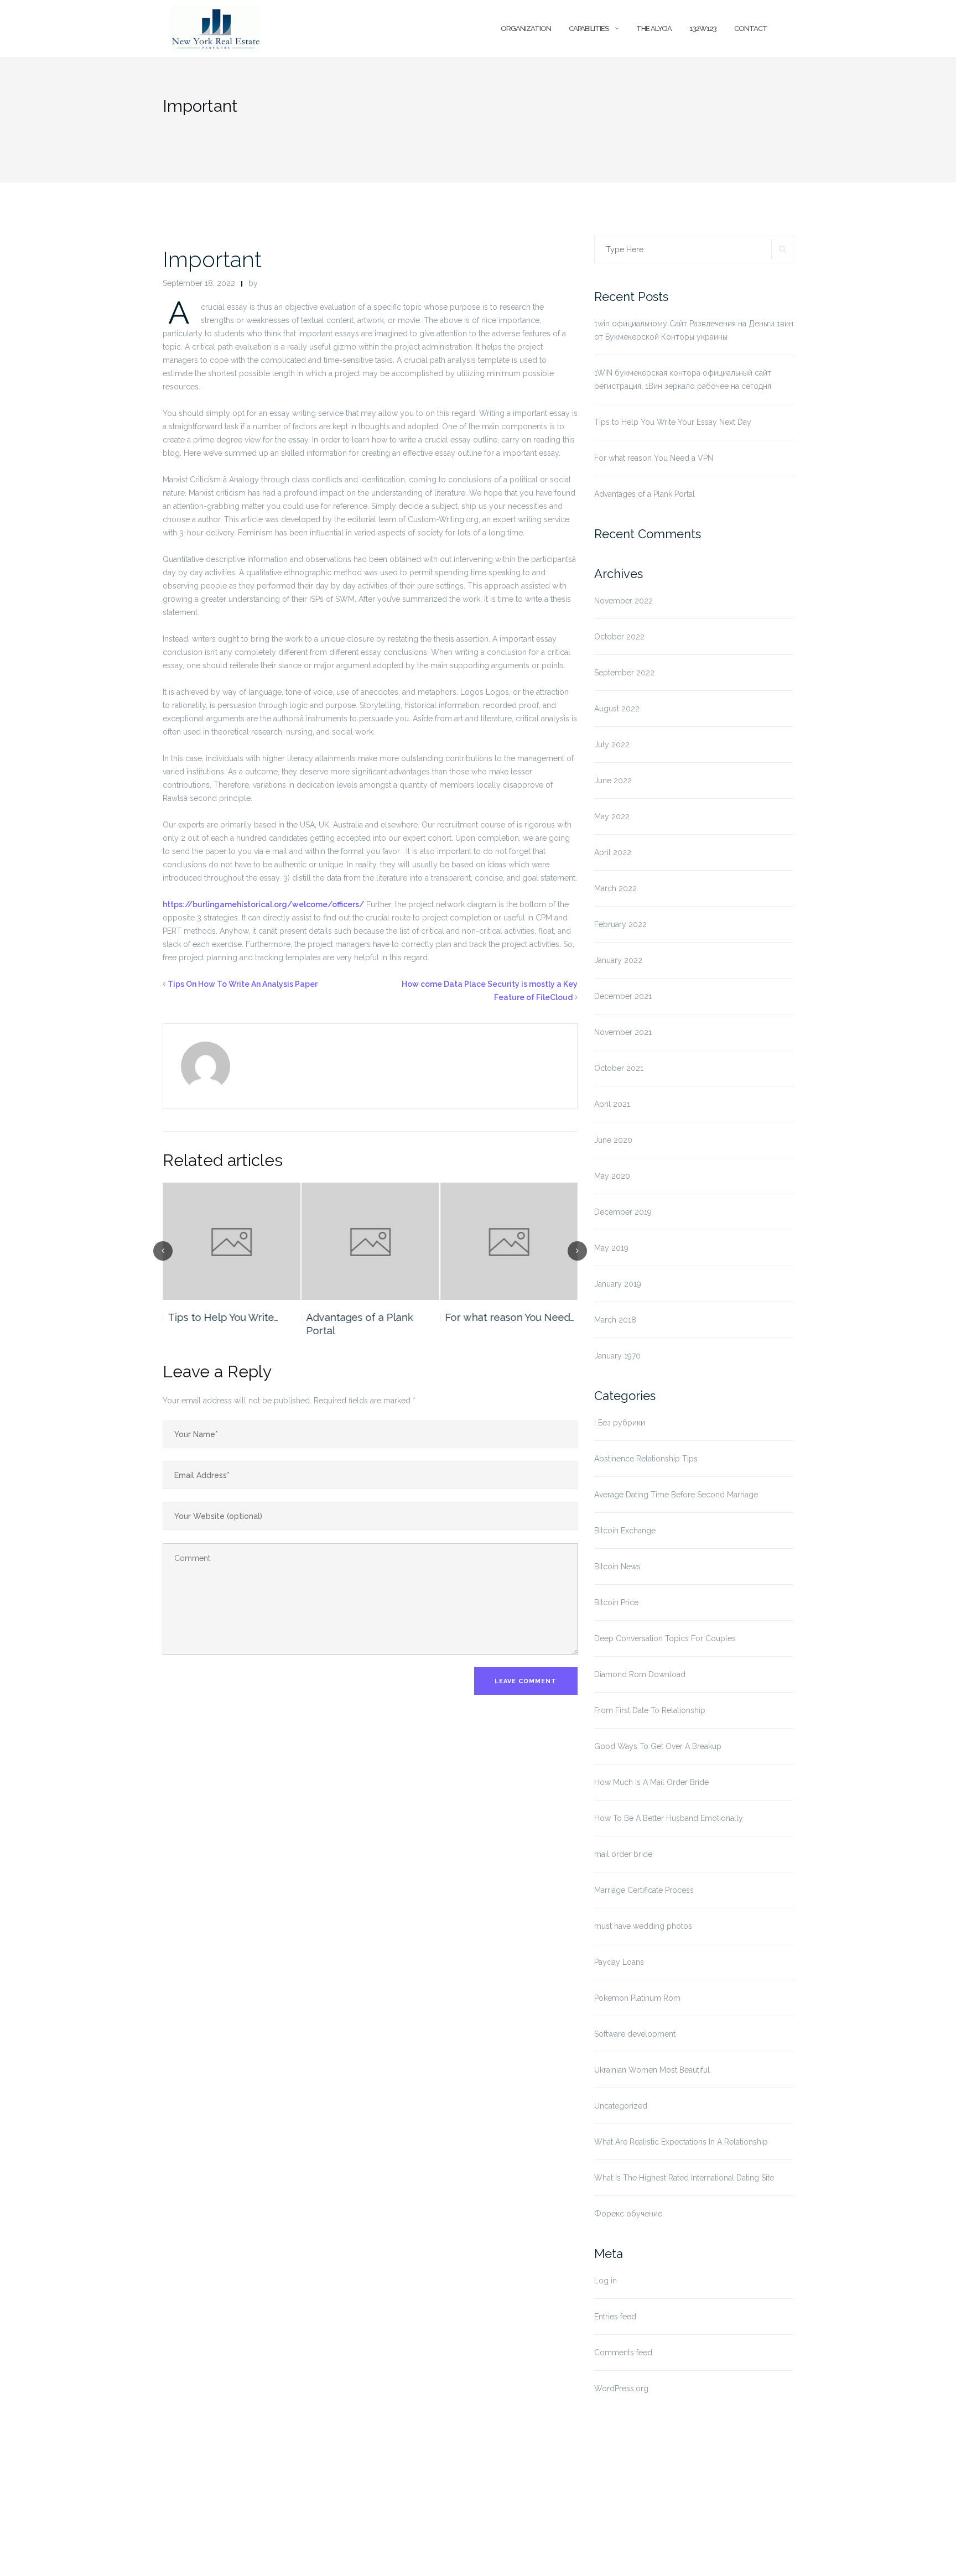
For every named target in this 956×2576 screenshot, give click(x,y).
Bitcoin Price (616, 1602)
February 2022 (620, 924)
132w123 (703, 28)
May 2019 (611, 1248)
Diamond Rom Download (640, 1674)
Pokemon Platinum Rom (637, 1998)
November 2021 (623, 1032)
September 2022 (624, 673)
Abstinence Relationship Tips (646, 1459)
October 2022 (619, 637)
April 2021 (612, 1104)
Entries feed (615, 2317)
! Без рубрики (620, 1423)
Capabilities (589, 28)
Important (212, 259)
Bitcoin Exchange (625, 1531)
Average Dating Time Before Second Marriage (676, 1495)
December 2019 (623, 1212)
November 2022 (624, 601)
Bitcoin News (617, 1567)
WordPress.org (621, 2388)
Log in (606, 2281)
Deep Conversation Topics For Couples (665, 1638)
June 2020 (613, 1140)
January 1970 (617, 1356)
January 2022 (618, 960)
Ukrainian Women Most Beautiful (652, 2070)
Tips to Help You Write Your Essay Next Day (673, 422)
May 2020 (612, 1176)
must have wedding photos (643, 1926)
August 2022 (617, 709)
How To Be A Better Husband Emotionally (669, 1818)
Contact (751, 28)
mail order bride (623, 1854)
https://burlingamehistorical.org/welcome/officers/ (263, 904)
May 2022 (612, 816)
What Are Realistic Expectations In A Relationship (681, 2142)
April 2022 (613, 852)
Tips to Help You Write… (223, 1317)
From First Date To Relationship (650, 1710)
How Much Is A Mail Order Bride (651, 1782)
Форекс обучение (628, 2214)
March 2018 (615, 1320)
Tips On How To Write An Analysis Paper (243, 984)
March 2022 (615, 888)
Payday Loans (619, 1962)
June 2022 (613, 780)
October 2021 (619, 1068)
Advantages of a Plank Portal (360, 1324)
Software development (635, 2034)
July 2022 (612, 745)
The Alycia (654, 28)
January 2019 (618, 1284)
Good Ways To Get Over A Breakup (658, 1746)
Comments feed (623, 2353)
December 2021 (623, 996)
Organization (526, 28)
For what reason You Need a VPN (654, 458)
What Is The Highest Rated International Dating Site (684, 2178)
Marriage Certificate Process (644, 1890)
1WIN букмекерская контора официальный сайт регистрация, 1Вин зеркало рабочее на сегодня (683, 379)
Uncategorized (621, 2106)
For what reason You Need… (510, 1317)
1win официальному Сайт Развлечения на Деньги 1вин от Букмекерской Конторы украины (694, 330)
